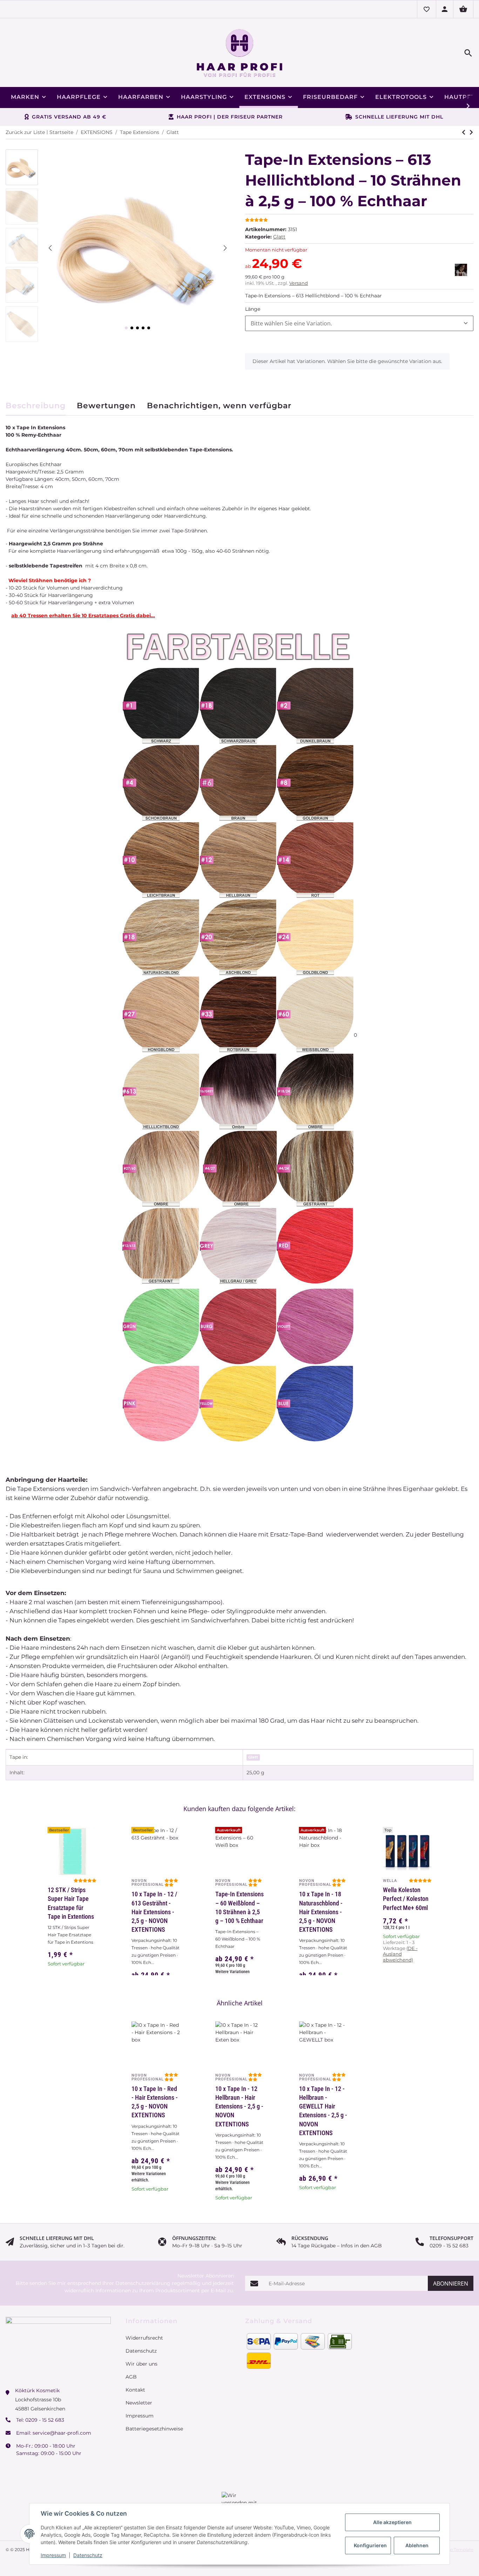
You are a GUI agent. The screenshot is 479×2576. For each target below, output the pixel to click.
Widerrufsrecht (144, 2328)
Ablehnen (417, 2545)
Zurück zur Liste (25, 132)
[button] (426, 9)
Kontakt (135, 2380)
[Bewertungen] (420, 1881)
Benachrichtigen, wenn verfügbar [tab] (219, 406)
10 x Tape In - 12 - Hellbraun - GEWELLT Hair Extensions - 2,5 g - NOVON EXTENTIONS (323, 2111)
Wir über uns (141, 2354)
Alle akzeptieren (392, 2522)
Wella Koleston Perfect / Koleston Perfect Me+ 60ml (406, 1899)
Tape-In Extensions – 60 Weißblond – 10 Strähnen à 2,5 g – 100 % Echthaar (239, 1907)
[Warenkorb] (463, 9)
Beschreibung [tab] (36, 406)
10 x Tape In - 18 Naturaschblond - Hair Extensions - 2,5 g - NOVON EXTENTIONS (321, 1912)
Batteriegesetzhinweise (154, 2419)
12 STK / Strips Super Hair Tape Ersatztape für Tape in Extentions (71, 1903)
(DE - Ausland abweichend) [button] (400, 1954)
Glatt (279, 237)
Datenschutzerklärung (143, 2273)
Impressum (53, 2555)
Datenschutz (88, 2555)
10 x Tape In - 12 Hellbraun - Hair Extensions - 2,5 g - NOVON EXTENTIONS (239, 2106)
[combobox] (359, 323)
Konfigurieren (370, 2545)
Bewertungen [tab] (106, 406)
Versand (299, 283)
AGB (131, 2367)
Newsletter (139, 2393)
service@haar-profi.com (62, 2423)
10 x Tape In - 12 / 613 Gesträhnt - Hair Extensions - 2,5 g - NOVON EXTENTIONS (154, 1912)
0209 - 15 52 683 (45, 2410)
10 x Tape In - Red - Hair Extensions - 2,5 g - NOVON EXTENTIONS (155, 2102)
